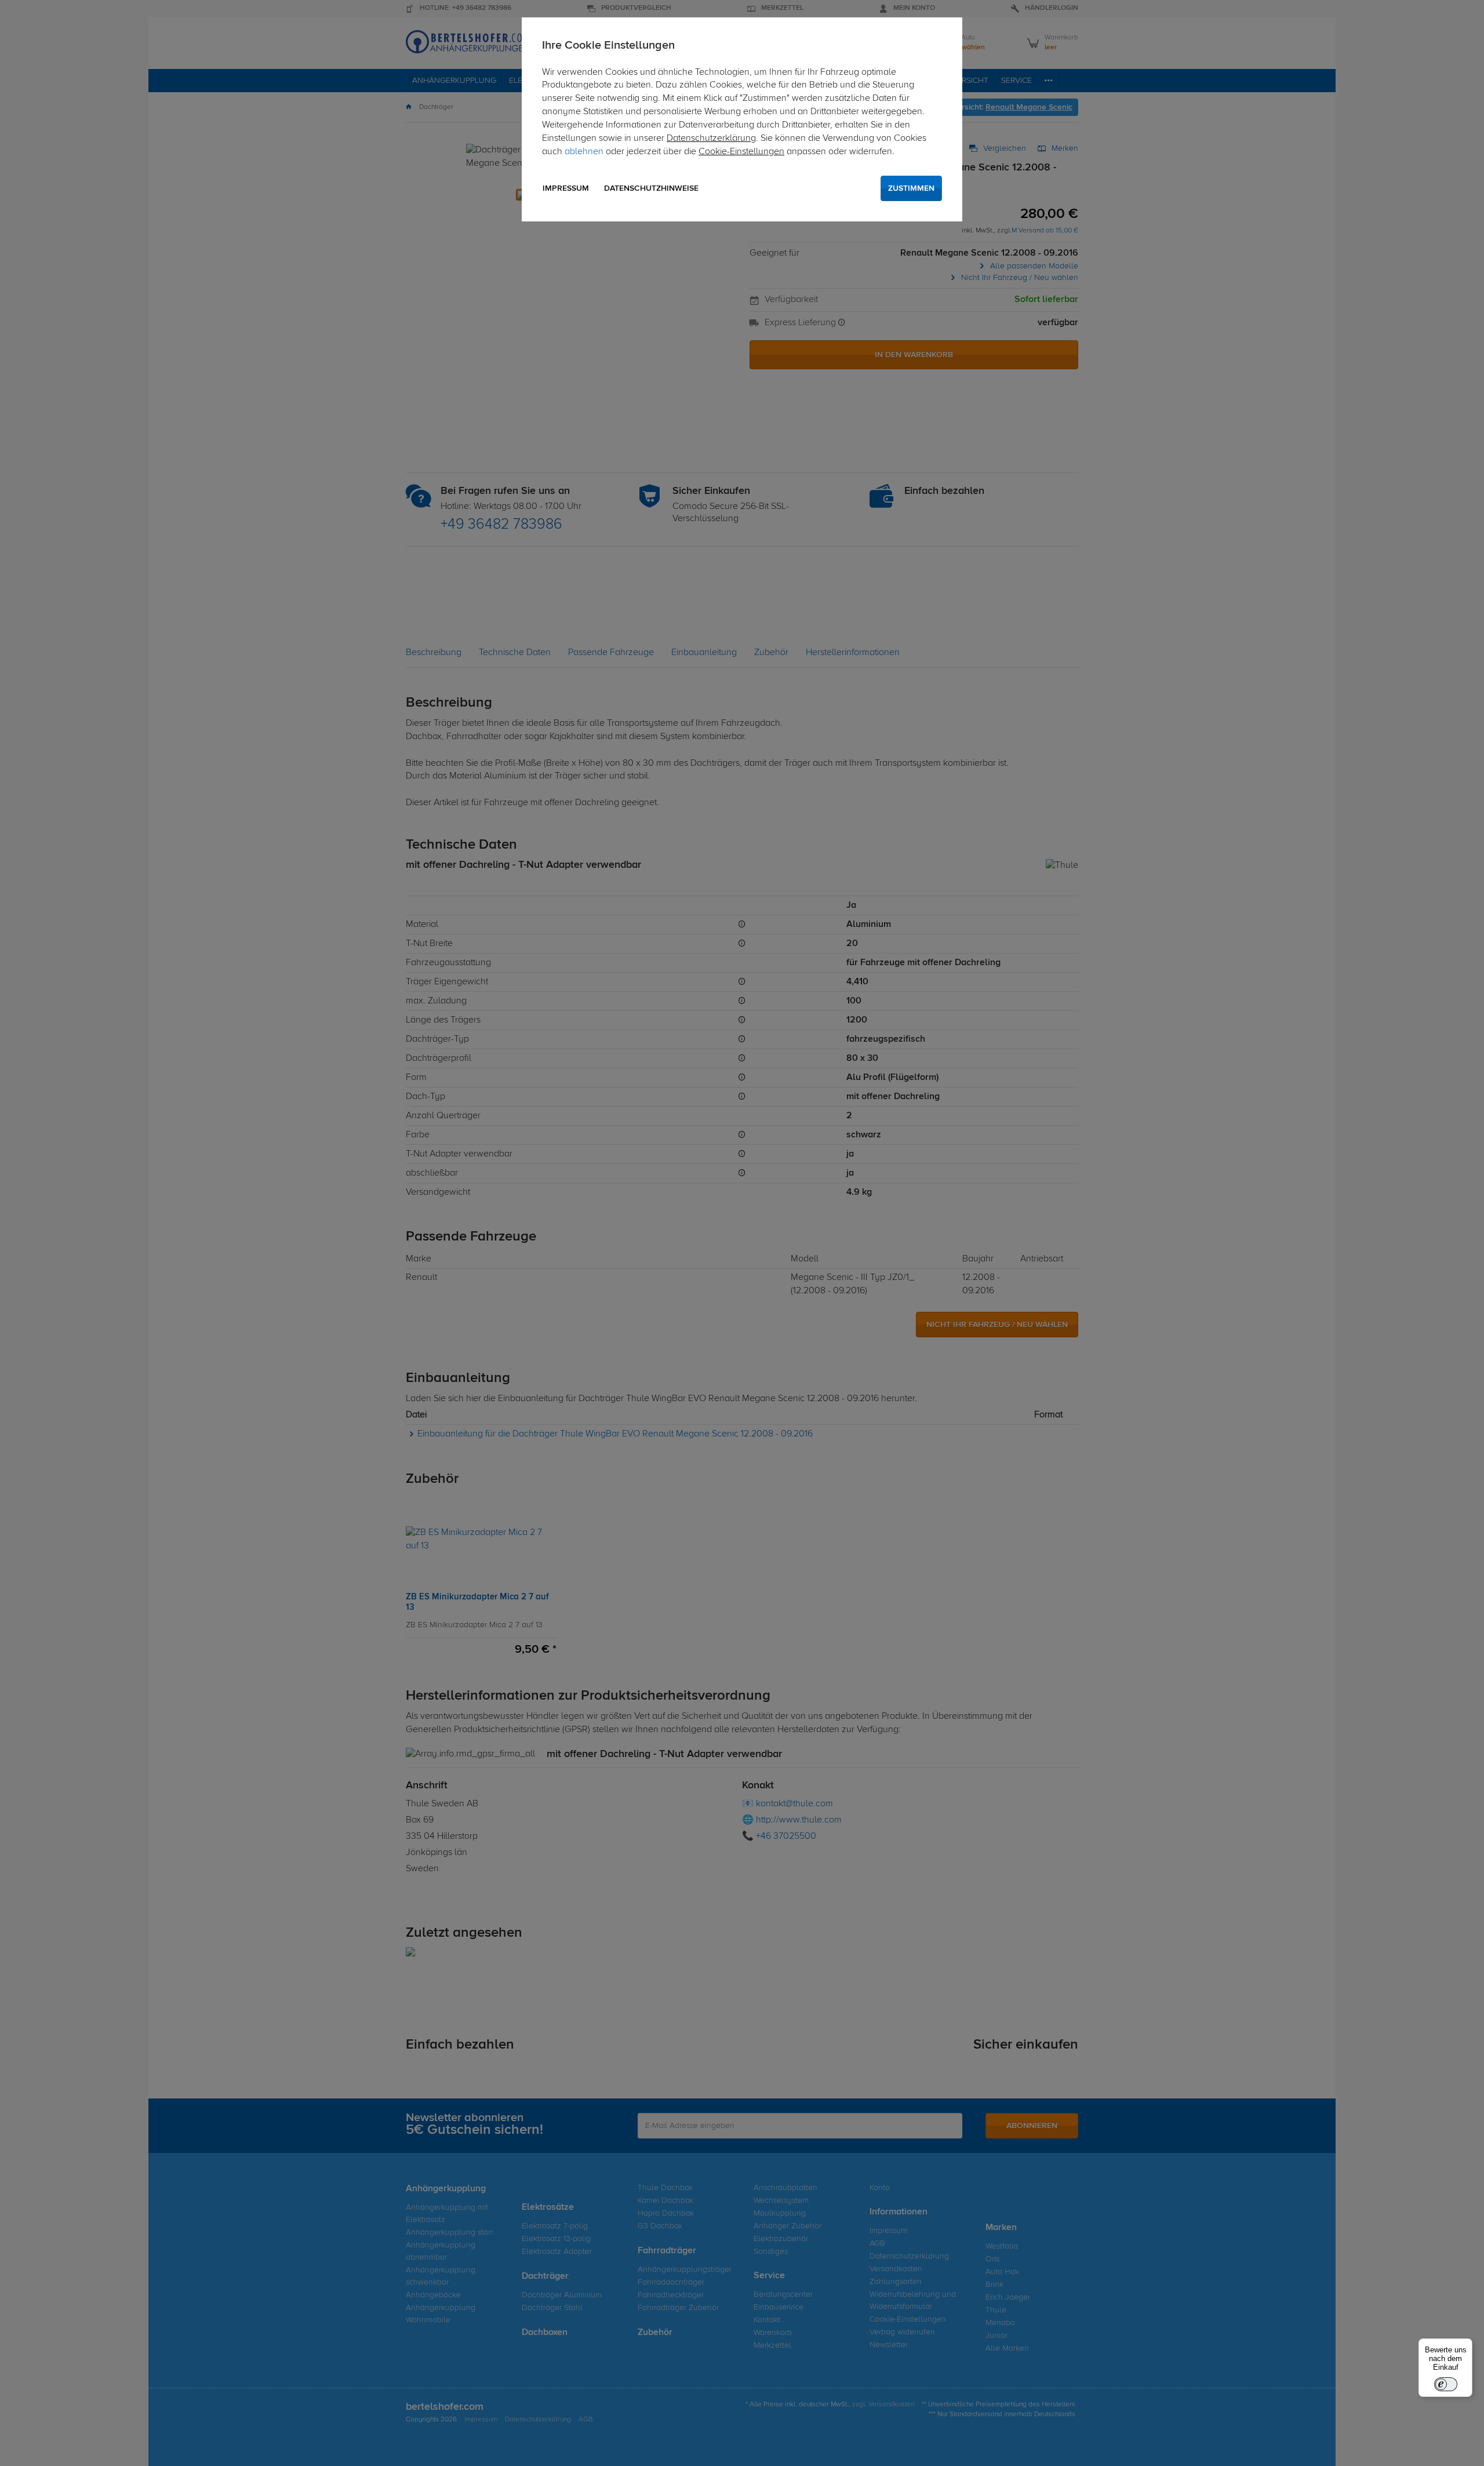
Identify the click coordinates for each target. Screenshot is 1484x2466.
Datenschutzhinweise (651, 188)
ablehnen (584, 152)
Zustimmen (911, 188)
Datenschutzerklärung (711, 139)
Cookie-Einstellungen (741, 152)
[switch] (1446, 2384)
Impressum (566, 188)
